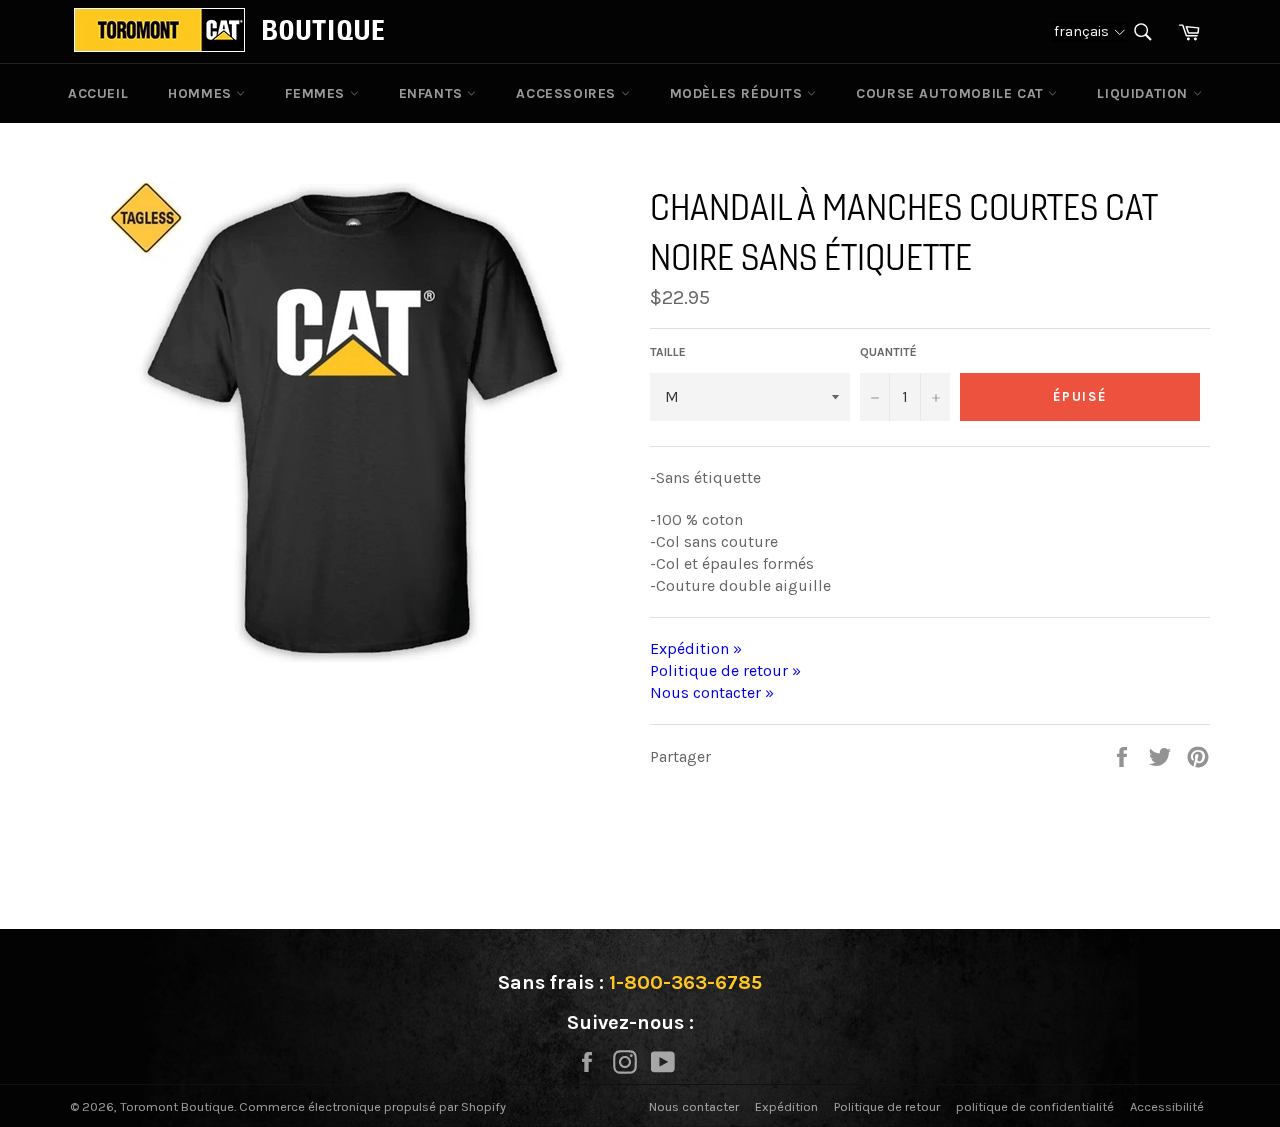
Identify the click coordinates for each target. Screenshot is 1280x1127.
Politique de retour (887, 1106)
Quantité (888, 352)
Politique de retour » (725, 670)
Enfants (433, 93)
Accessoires (568, 93)
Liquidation (1144, 93)
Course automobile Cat (952, 93)
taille (668, 352)
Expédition (786, 1106)
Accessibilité (1167, 1106)
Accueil (98, 93)
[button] (1090, 31)
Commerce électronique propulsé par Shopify (372, 1106)
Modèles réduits (739, 93)
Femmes (317, 93)
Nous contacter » (712, 692)
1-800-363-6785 (685, 982)
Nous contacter (694, 1106)
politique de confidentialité (1035, 1106)
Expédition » (696, 648)
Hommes (202, 93)
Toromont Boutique (177, 1106)
